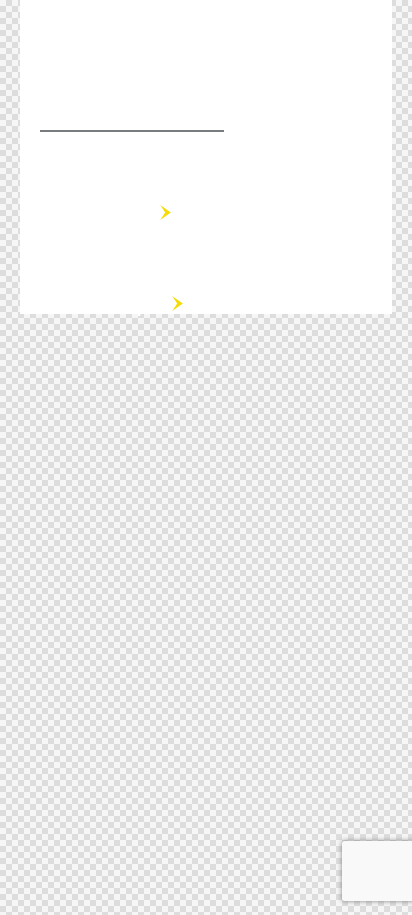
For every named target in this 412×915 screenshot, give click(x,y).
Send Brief (89, 213)
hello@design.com (132, 114)
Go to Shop (95, 304)
